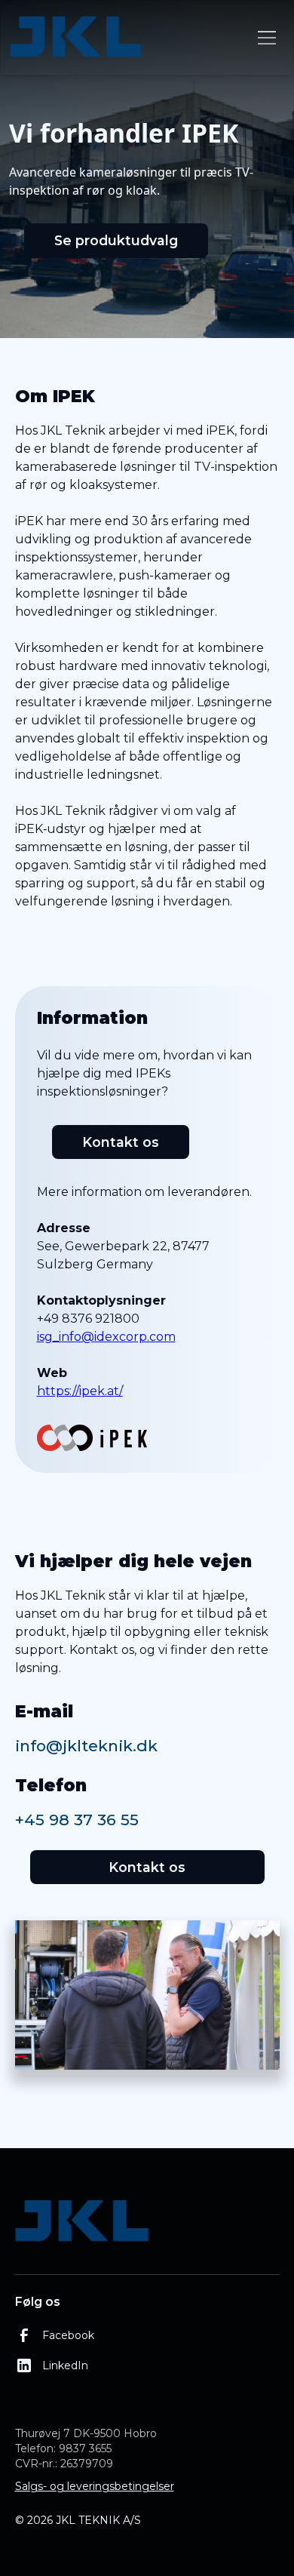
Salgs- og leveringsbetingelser (95, 2486)
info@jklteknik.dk (86, 1746)
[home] (129, 38)
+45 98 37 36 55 (77, 1820)
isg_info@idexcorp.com (106, 1337)
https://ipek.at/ (80, 1391)
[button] (264, 38)
